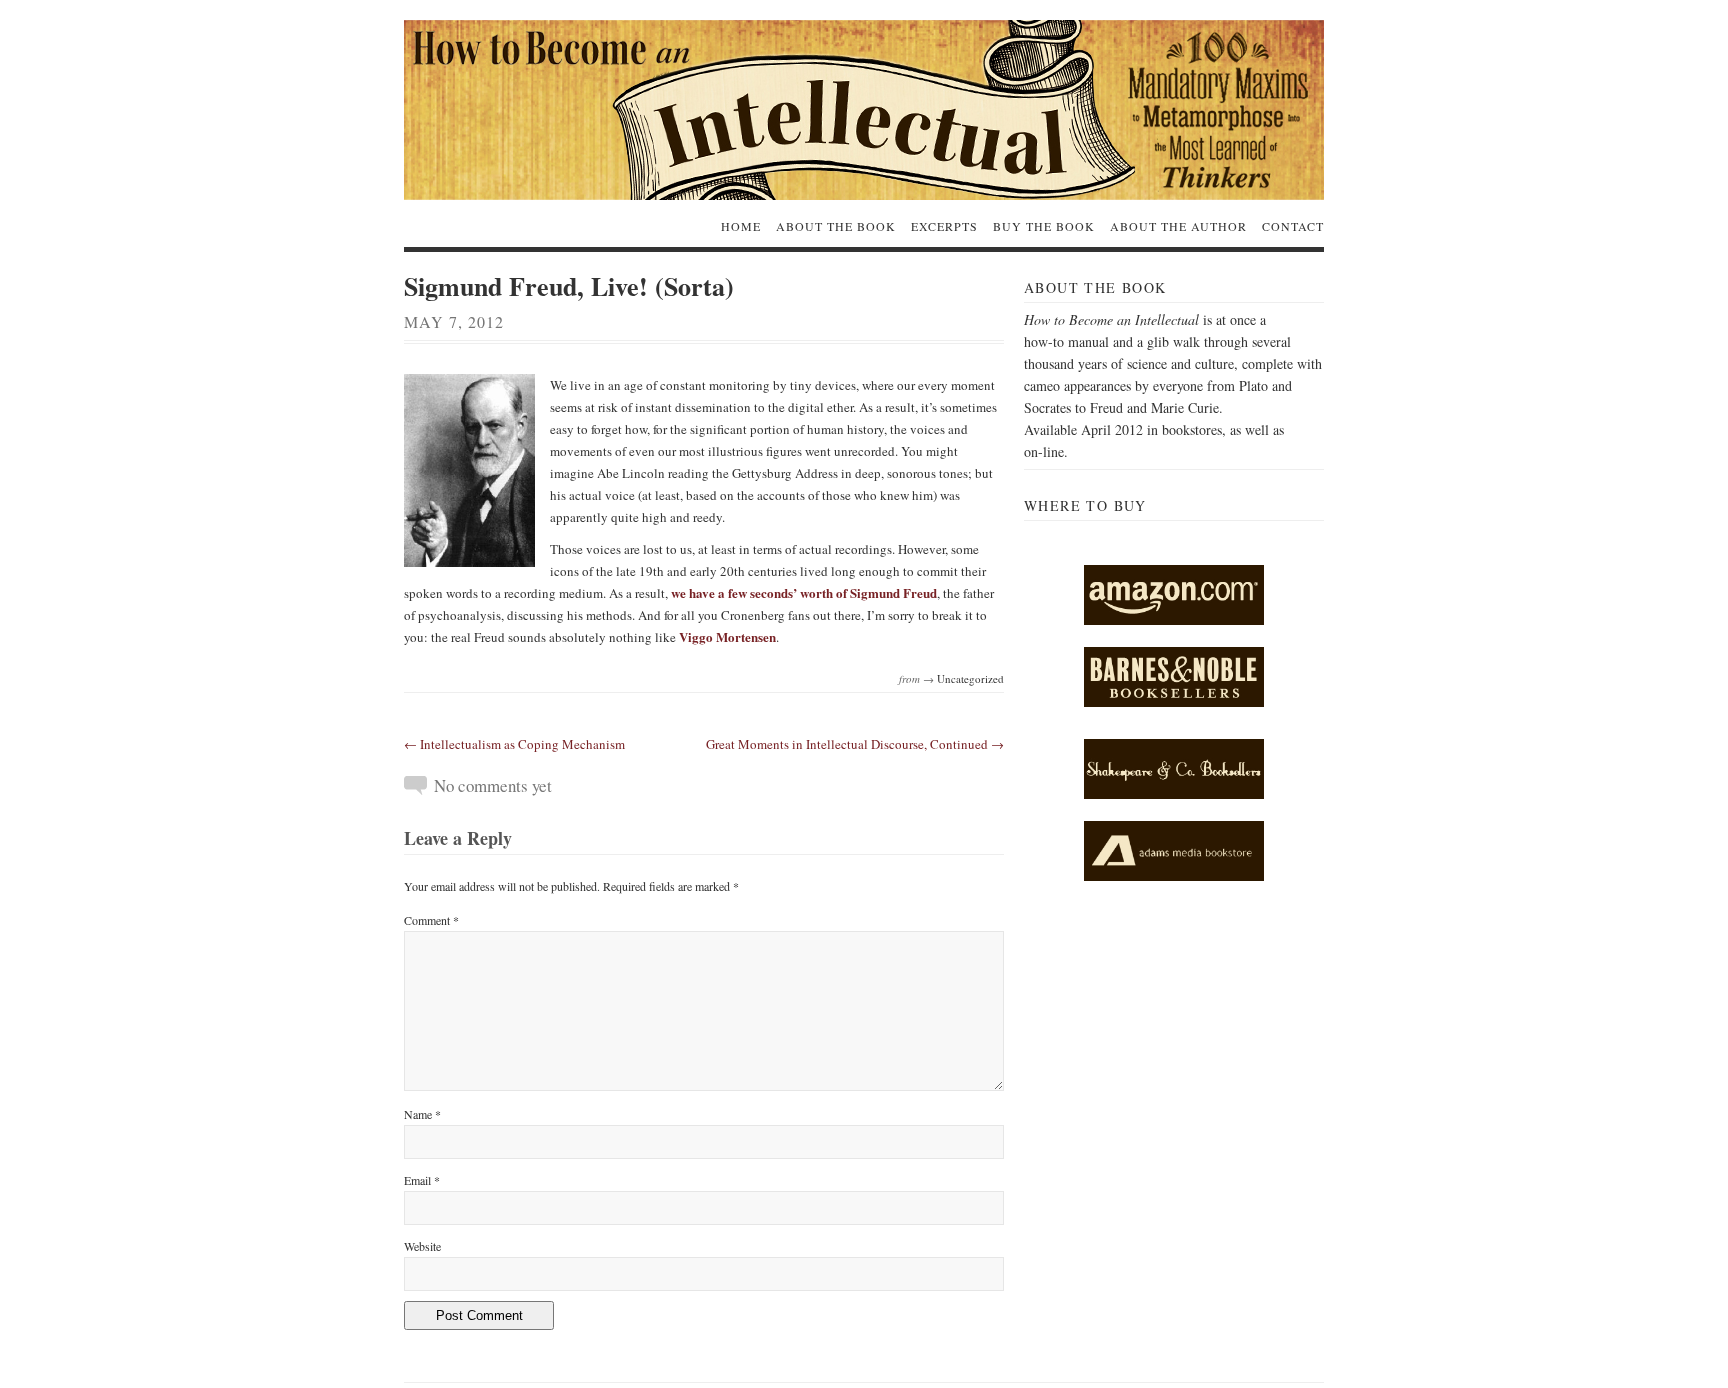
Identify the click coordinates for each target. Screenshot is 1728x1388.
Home (741, 226)
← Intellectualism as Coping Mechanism (514, 744)
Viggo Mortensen (727, 636)
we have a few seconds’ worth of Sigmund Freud (804, 592)
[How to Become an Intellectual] (864, 110)
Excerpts (944, 226)
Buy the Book (1044, 226)
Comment (431, 920)
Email (422, 1180)
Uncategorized (970, 678)
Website (422, 1246)
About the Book (836, 226)
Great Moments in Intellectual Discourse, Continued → (855, 744)
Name (422, 1114)
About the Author (1178, 226)
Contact (1293, 226)
